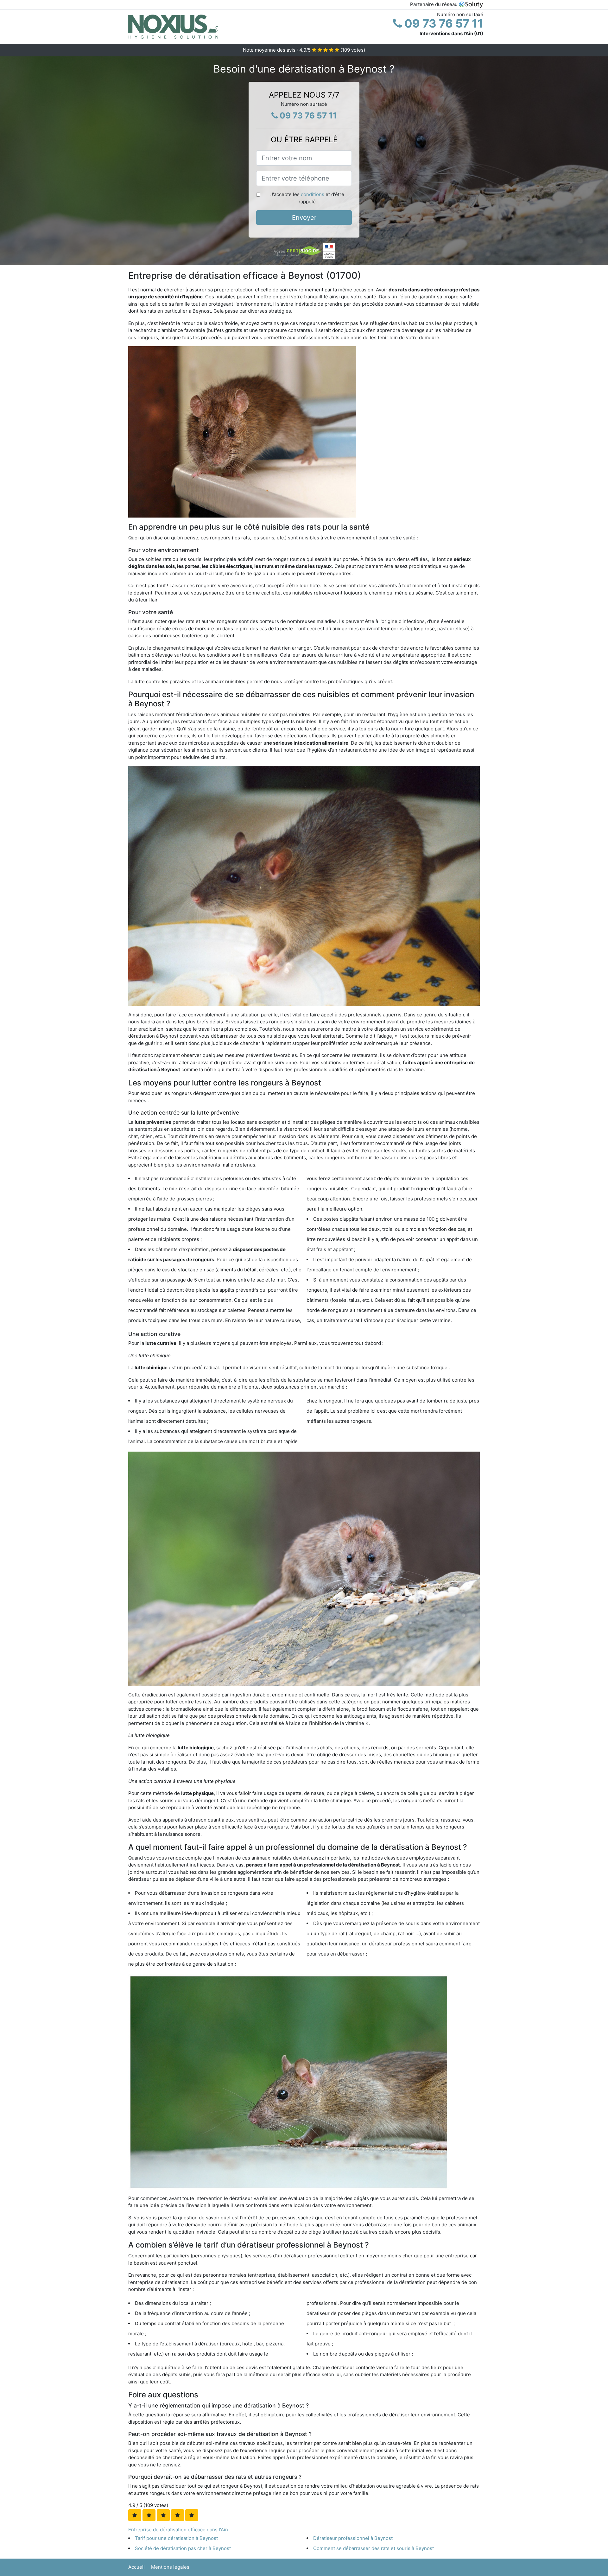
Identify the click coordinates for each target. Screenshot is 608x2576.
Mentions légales (170, 2567)
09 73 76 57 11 (443, 23)
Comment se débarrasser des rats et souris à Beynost (374, 2548)
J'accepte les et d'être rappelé (307, 198)
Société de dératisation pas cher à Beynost (183, 2548)
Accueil (136, 2567)
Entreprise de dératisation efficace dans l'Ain (178, 2530)
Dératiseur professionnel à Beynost (353, 2538)
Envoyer (304, 218)
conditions (313, 194)
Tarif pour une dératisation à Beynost (176, 2538)
